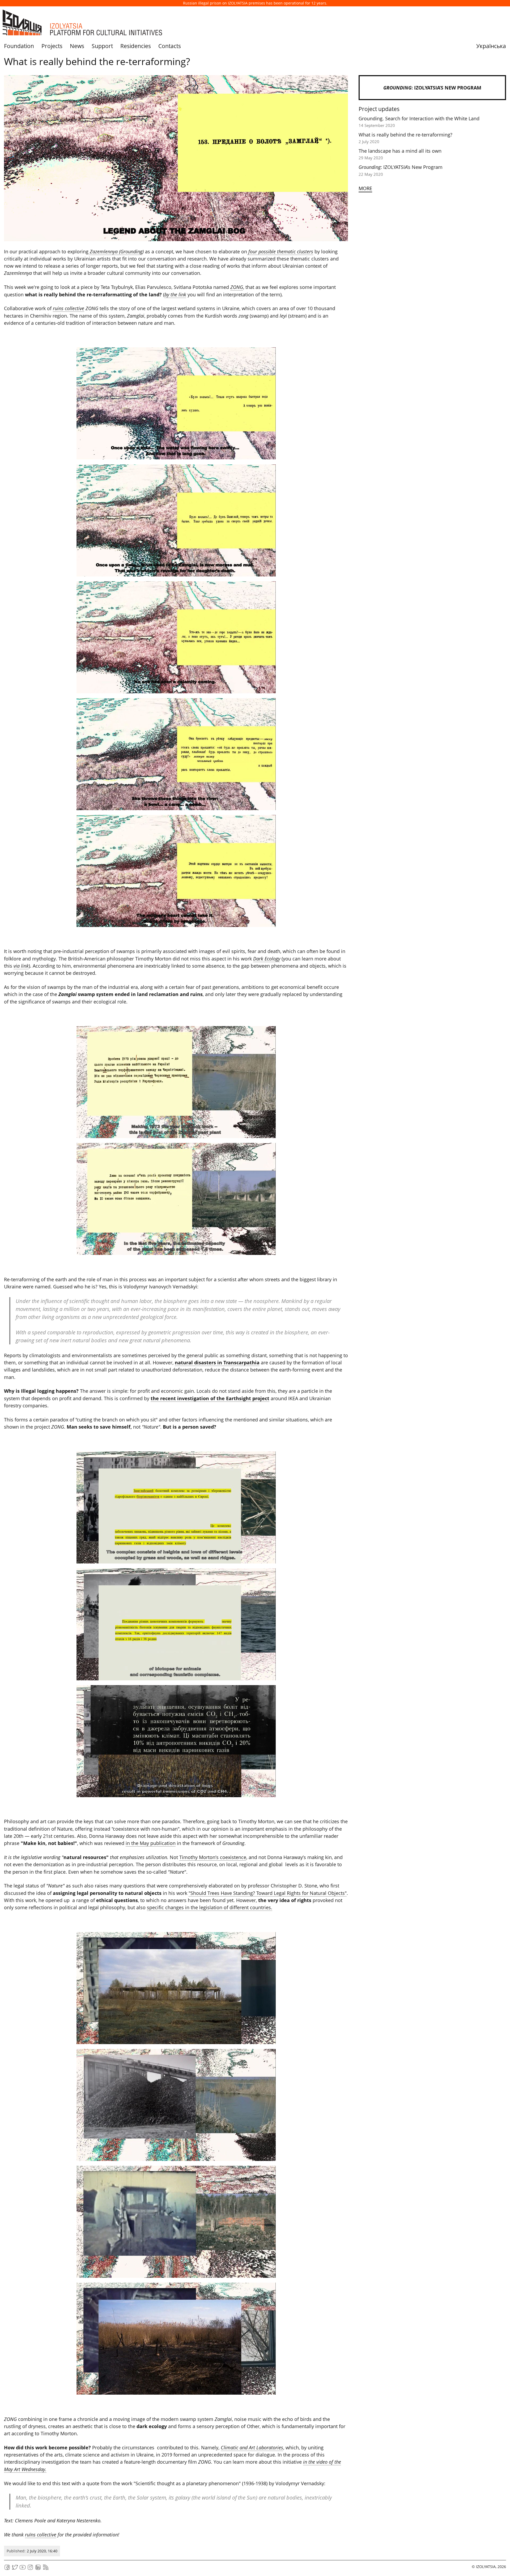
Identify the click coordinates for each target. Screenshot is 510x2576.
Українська (491, 46)
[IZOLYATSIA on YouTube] (23, 2569)
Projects (52, 46)
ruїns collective (41, 2535)
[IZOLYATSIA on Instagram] (30, 2569)
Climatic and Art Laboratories (252, 2447)
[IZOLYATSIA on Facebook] (7, 2569)
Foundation (19, 46)
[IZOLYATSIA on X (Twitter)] (15, 2569)
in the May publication (151, 1843)
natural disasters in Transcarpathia (217, 1362)
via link (21, 966)
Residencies (136, 46)
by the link (175, 294)
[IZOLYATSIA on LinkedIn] (38, 2569)
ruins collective (69, 308)
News (77, 46)
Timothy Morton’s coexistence (213, 1857)
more (365, 188)
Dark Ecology (267, 959)
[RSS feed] (46, 2569)
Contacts (170, 46)
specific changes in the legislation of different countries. (210, 1907)
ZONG (237, 287)
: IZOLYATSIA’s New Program (432, 88)
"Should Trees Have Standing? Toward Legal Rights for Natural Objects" (268, 1893)
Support (102, 46)
